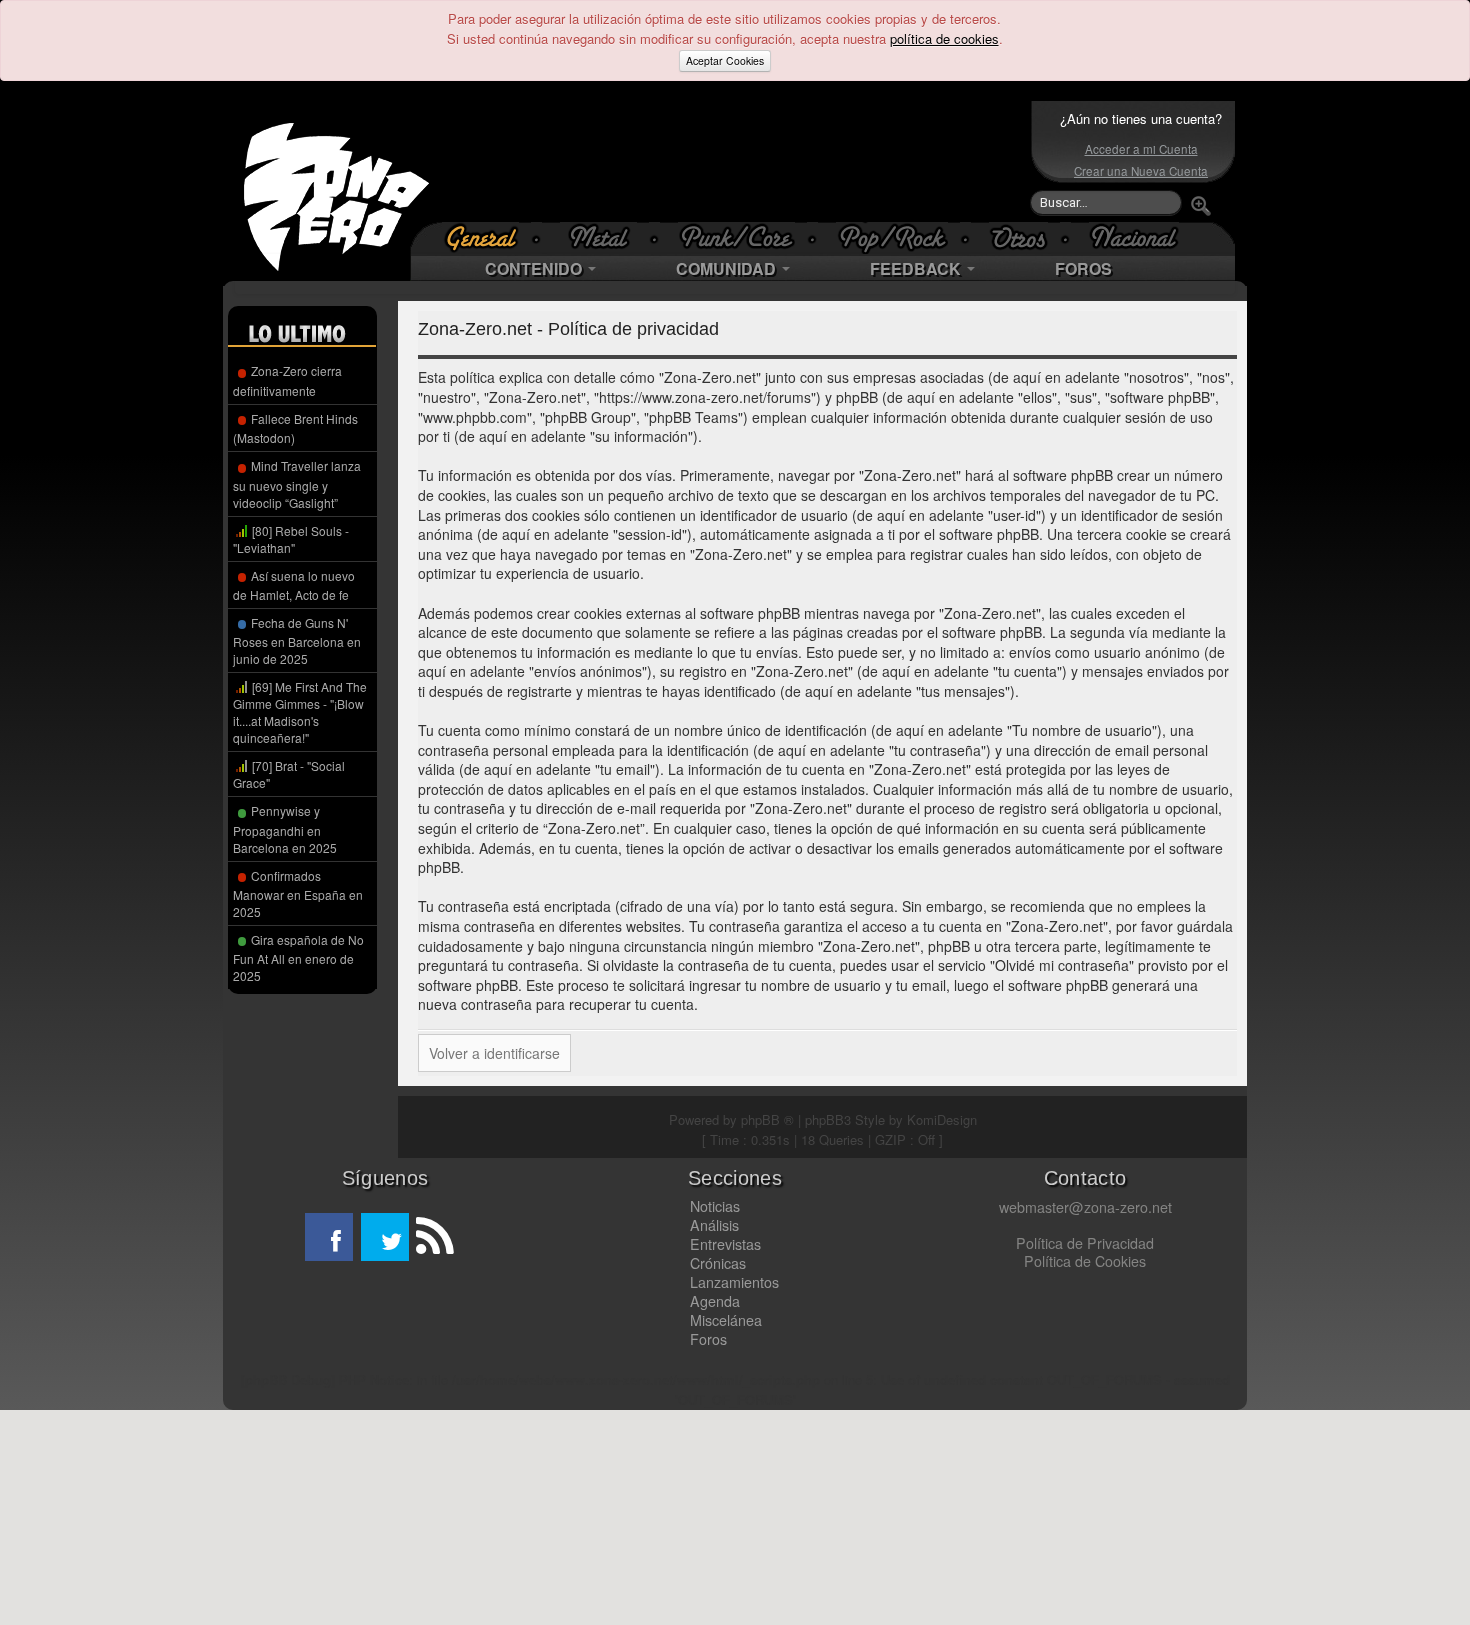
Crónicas (718, 1263)
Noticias (715, 1206)
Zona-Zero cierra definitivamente (287, 380)
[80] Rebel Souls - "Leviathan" (291, 539)
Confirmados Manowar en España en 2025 (298, 893)
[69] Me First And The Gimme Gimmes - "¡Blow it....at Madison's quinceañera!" (300, 712)
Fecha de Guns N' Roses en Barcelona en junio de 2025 (297, 640)
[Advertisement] (730, 161)
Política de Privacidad (1085, 1243)
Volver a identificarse (494, 1053)
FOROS (1083, 268)
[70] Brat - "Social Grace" (289, 774)
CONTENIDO (535, 268)
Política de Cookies (1085, 1261)
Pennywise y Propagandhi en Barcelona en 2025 (285, 828)
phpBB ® (767, 1119)
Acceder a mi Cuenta (1141, 149)
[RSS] (433, 1237)
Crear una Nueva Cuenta (1141, 171)
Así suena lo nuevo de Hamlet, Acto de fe (294, 585)
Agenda (715, 1301)
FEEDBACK (917, 268)
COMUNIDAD (728, 268)
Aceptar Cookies (725, 60)
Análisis (714, 1225)
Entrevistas (725, 1244)
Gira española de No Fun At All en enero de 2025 (298, 957)
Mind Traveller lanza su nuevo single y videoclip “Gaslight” (297, 483)
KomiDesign (942, 1119)
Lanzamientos (734, 1282)
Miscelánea (726, 1320)
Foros (708, 1339)
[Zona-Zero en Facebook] (329, 1237)
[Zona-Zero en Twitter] (385, 1237)
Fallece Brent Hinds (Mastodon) (295, 428)
